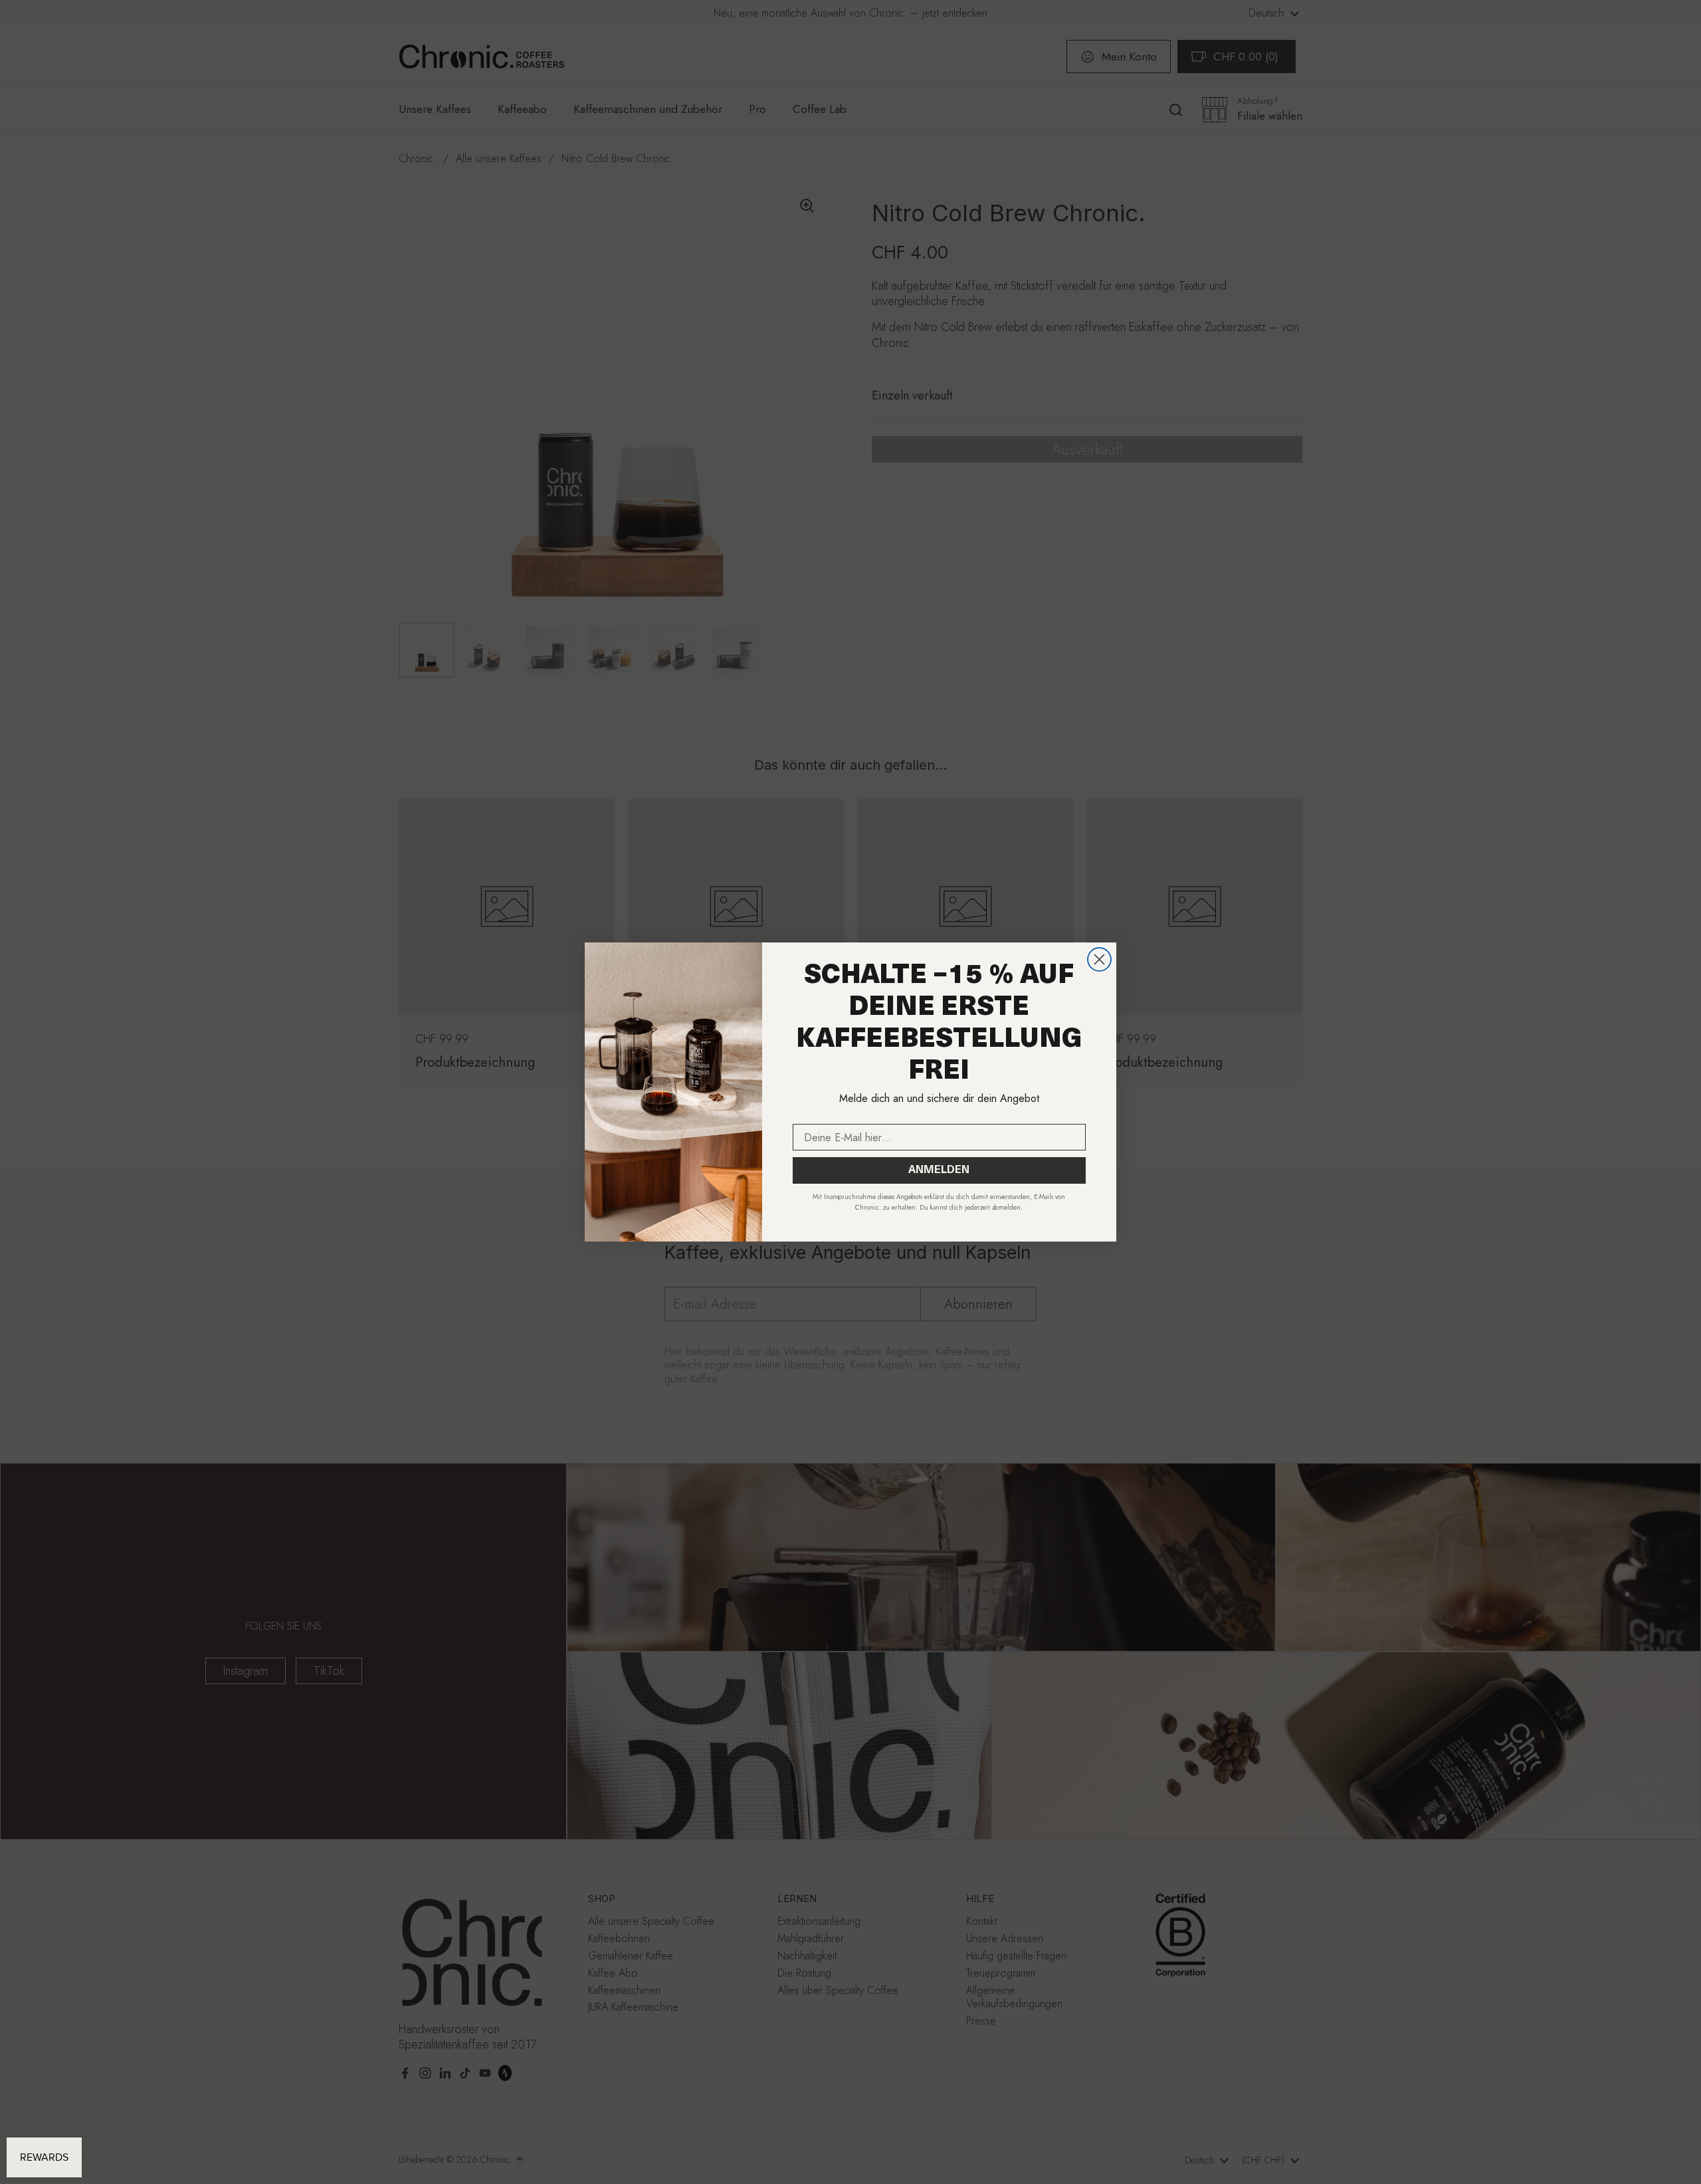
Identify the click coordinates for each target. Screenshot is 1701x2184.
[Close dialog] (1099, 959)
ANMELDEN (939, 1170)
